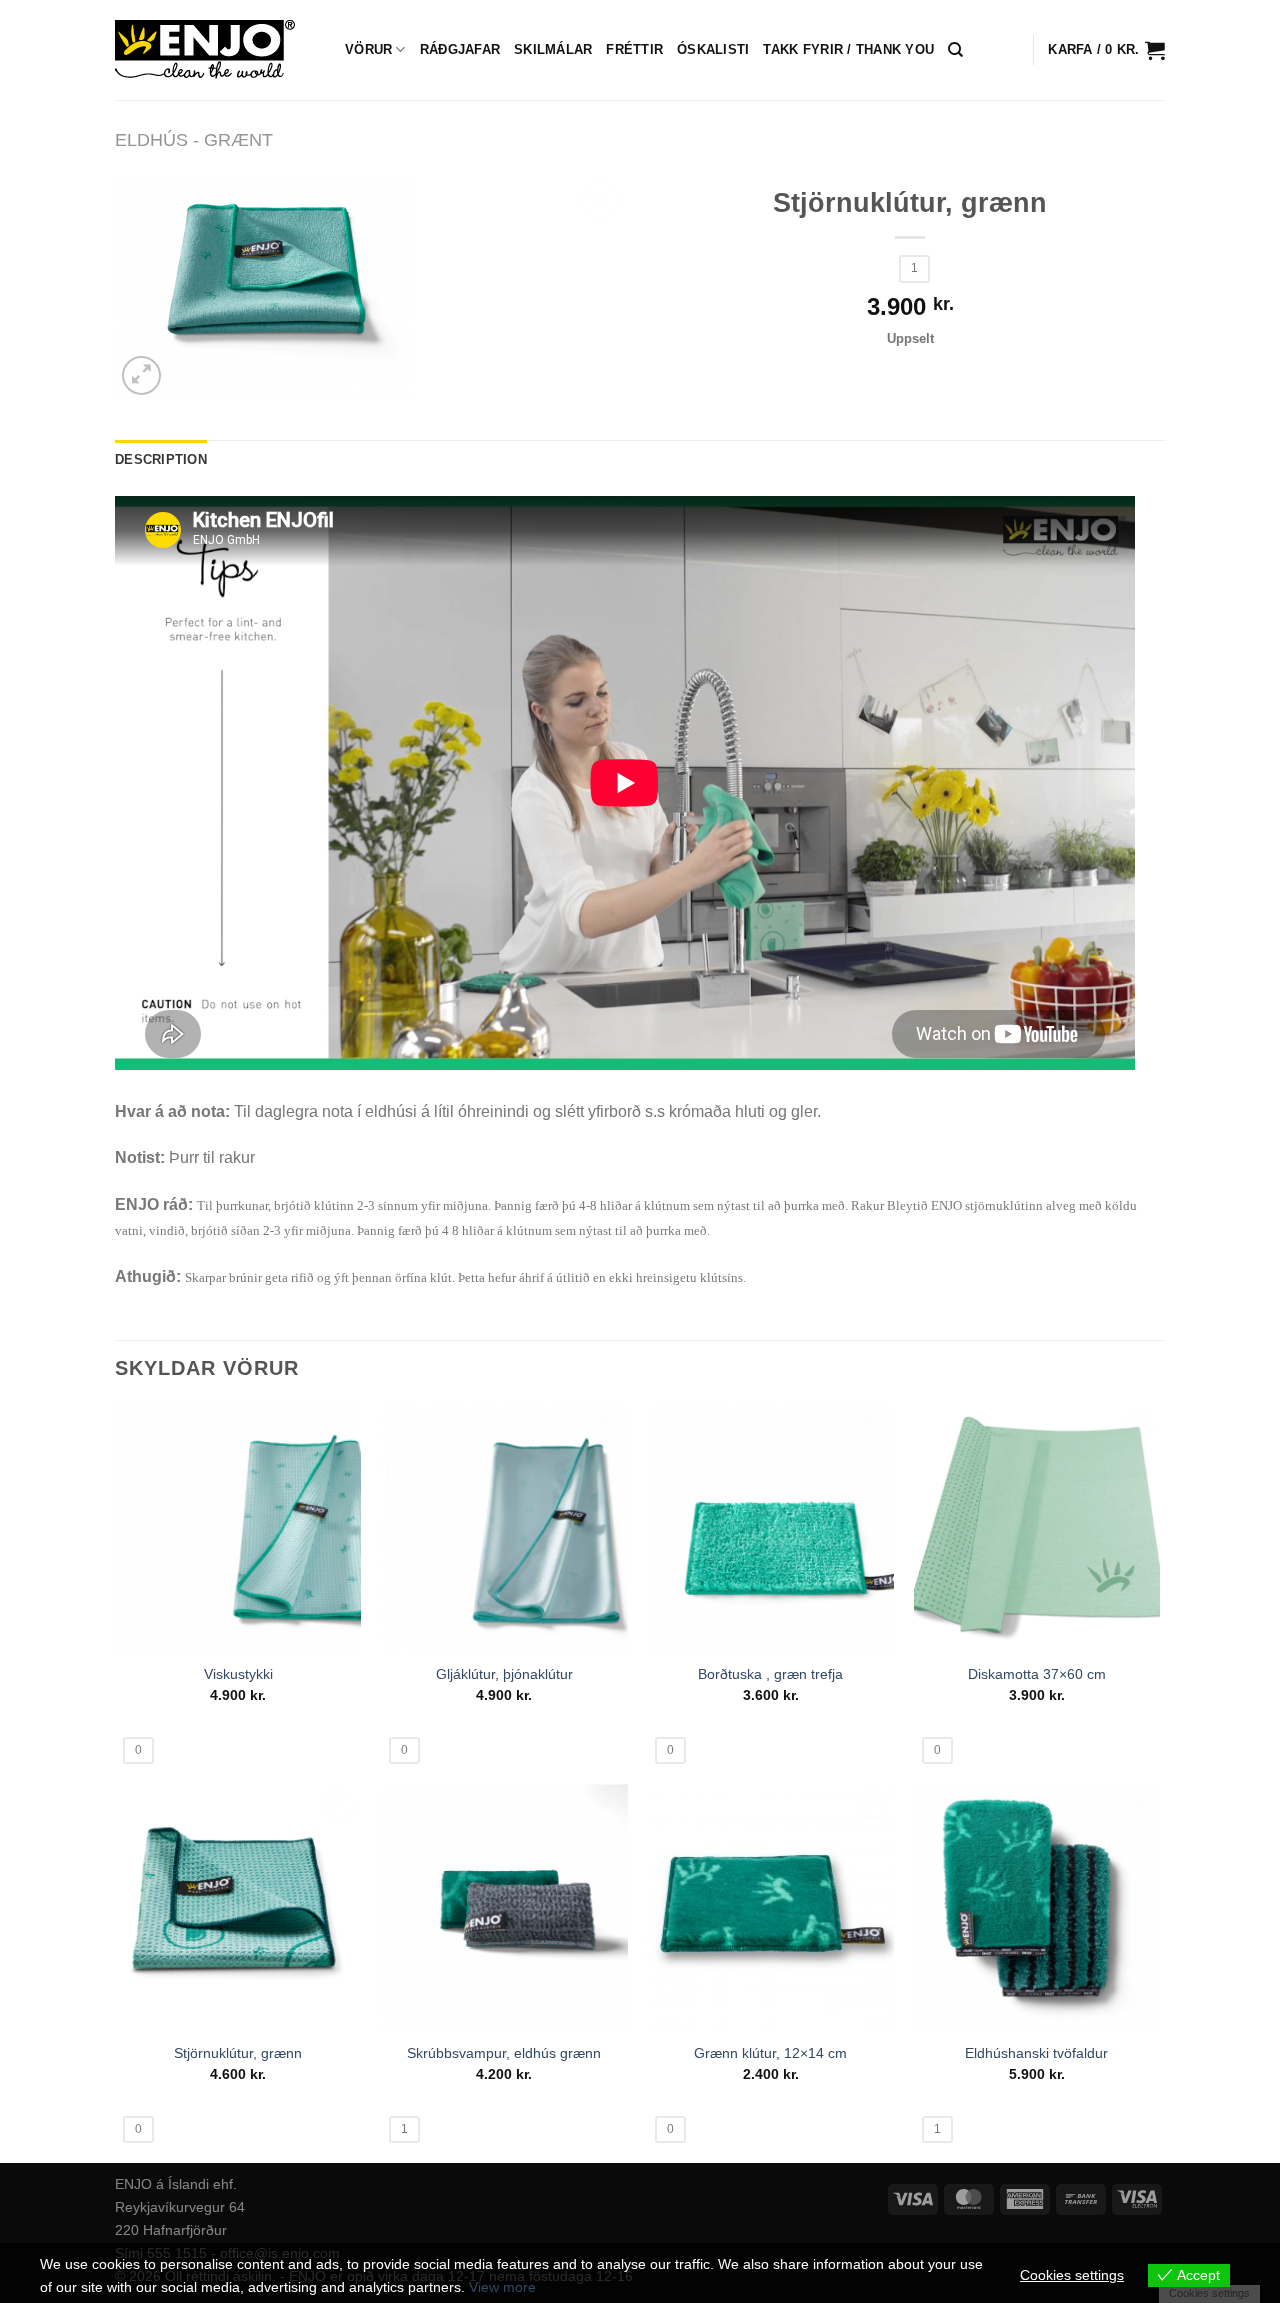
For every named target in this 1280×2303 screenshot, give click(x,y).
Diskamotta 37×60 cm (1037, 1674)
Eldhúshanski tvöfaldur (1036, 2053)
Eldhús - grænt (194, 139)
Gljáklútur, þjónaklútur (504, 1674)
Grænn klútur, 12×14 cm (770, 2053)
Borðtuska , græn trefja (770, 1674)
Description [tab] (161, 459)
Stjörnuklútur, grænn (238, 2053)
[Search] (955, 50)
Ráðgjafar (460, 49)
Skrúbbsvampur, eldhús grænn (504, 2053)
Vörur (368, 49)
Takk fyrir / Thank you (848, 49)
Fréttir (634, 49)
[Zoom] (141, 375)
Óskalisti (713, 49)
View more (502, 2287)
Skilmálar (553, 49)
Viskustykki (238, 1674)
